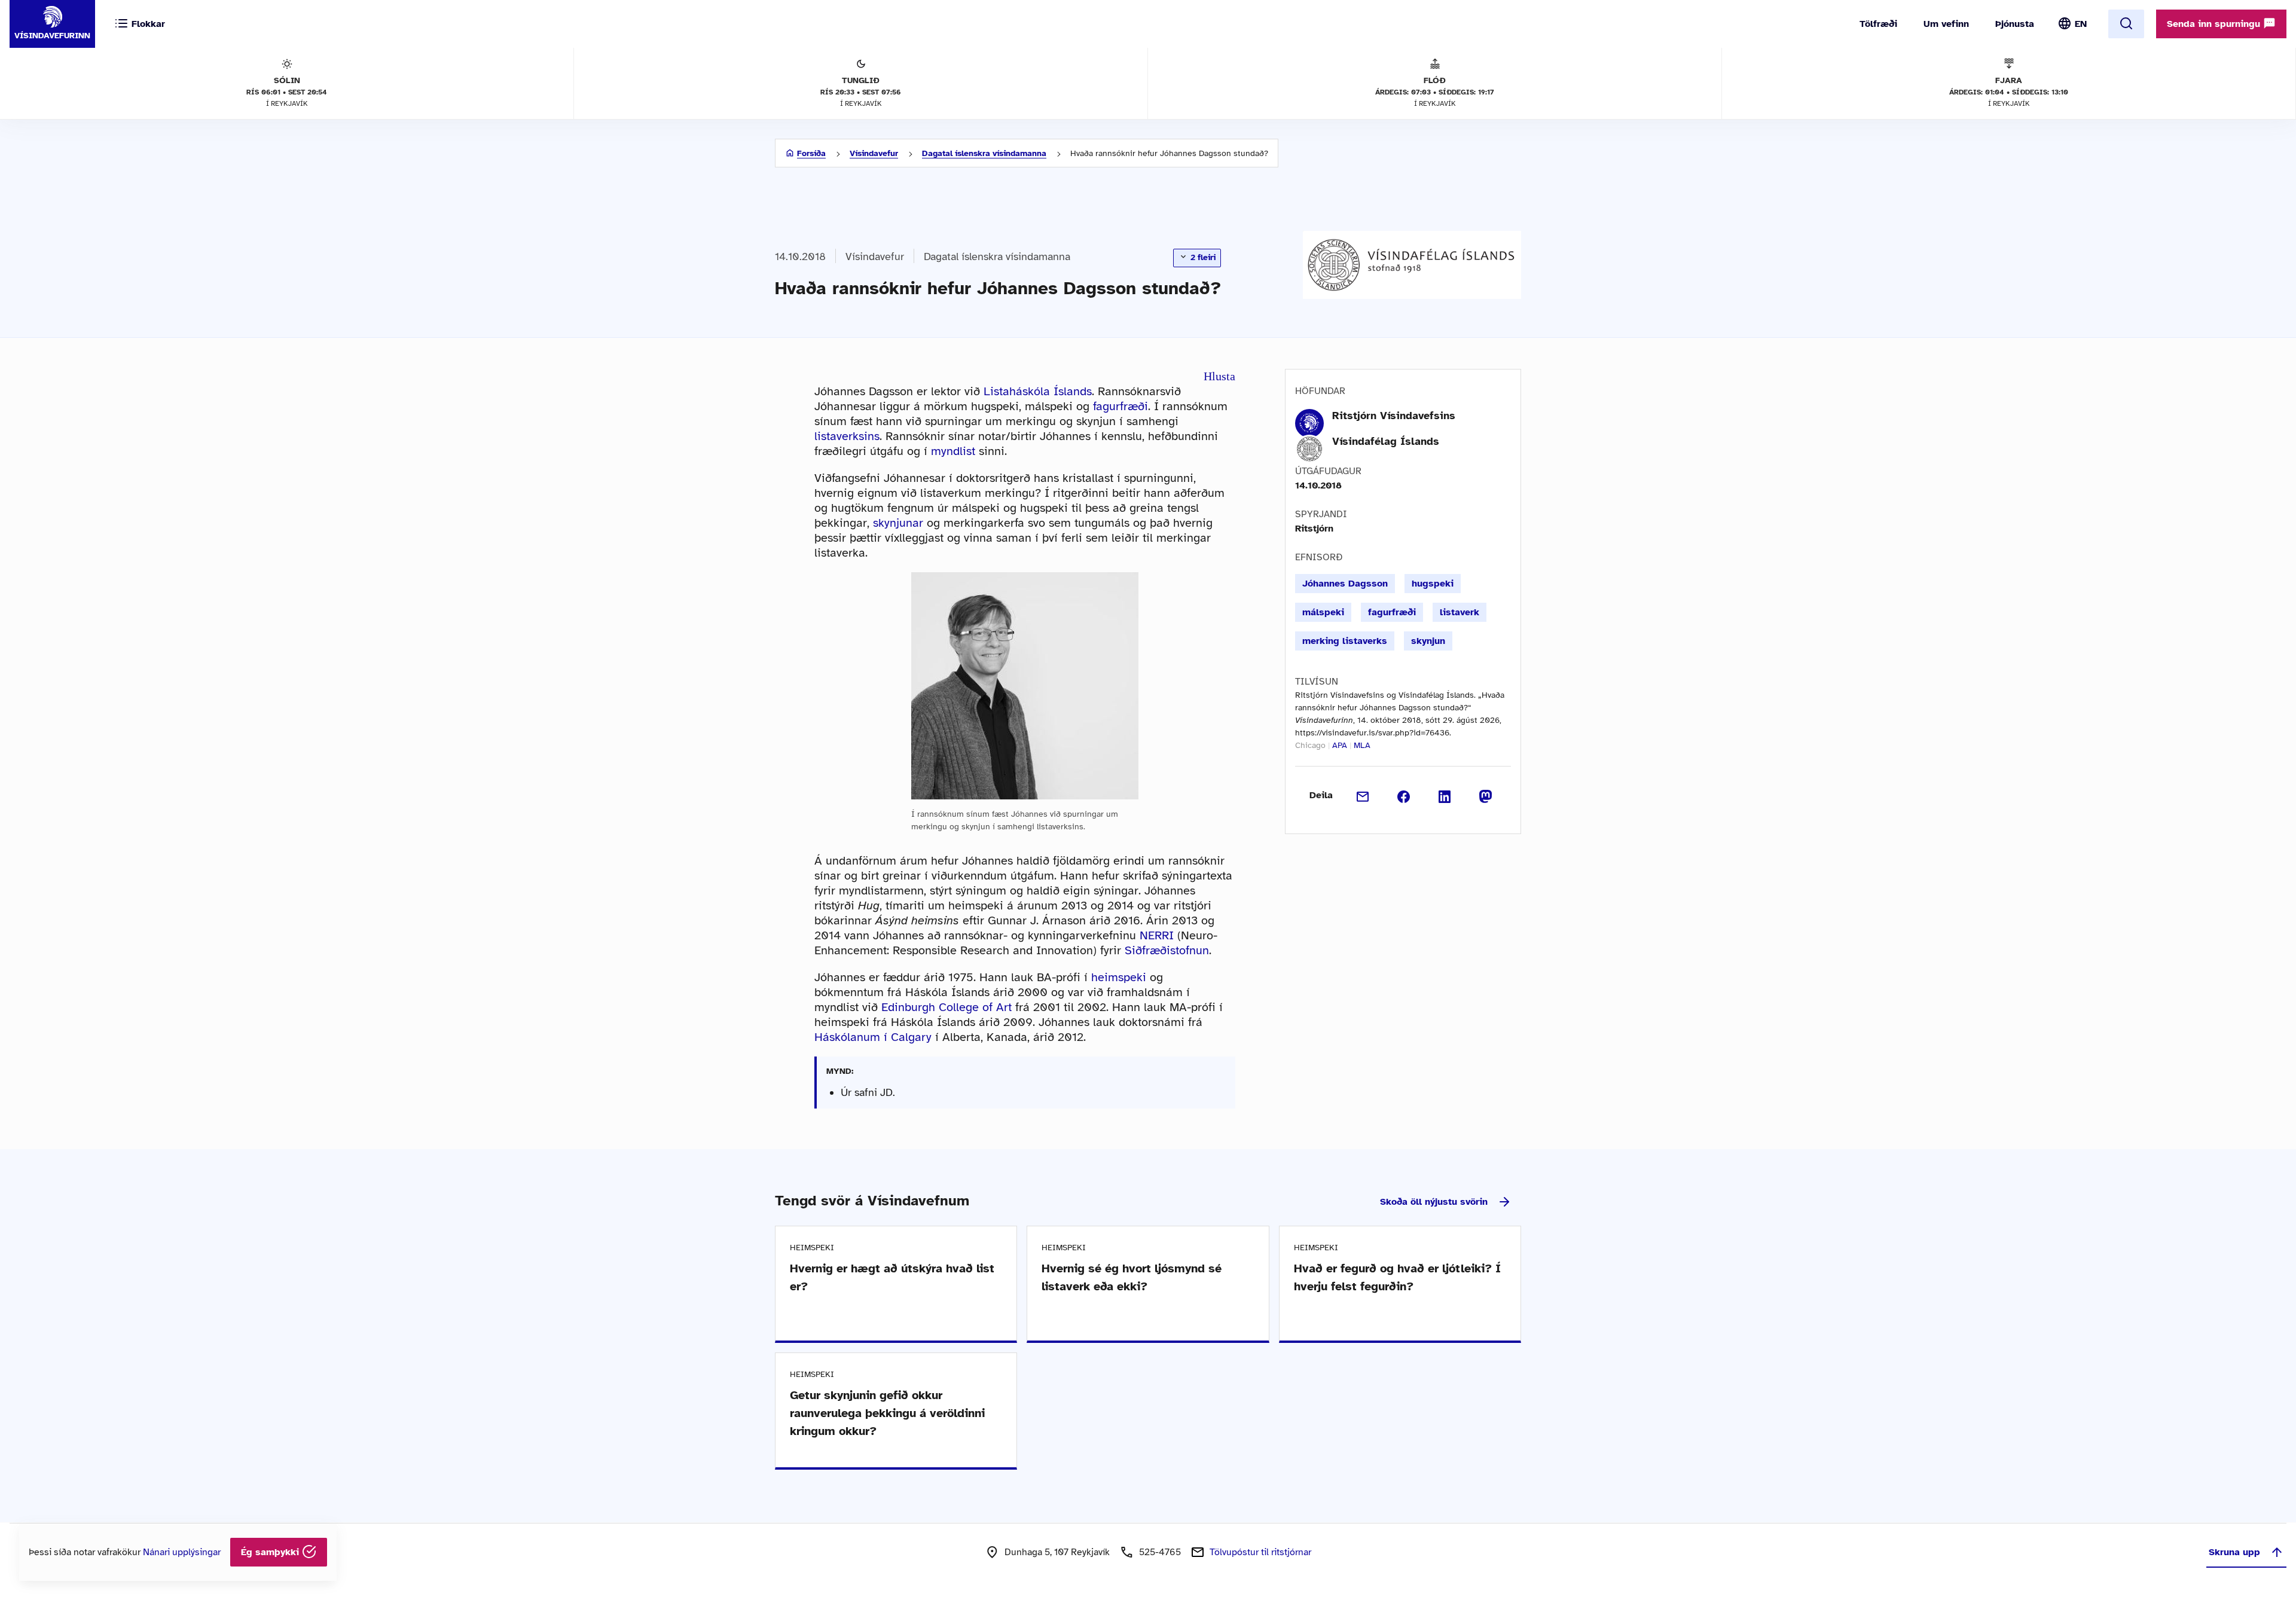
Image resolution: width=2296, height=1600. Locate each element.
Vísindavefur (874, 153)
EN (2081, 24)
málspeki (1323, 612)
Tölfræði (1878, 24)
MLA (1362, 745)
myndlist (953, 451)
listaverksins (847, 436)
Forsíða (811, 153)
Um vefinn (1946, 24)
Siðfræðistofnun (1167, 950)
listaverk (1460, 612)
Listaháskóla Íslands (1038, 391)
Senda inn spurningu (2215, 24)
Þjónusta (2015, 24)
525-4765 (1160, 1552)
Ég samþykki (271, 1552)
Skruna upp (2234, 1552)
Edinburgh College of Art (947, 1007)
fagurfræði (1120, 406)
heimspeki (1119, 977)
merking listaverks (1345, 641)
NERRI (1157, 935)
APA (1340, 745)
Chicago (1310, 745)
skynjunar (898, 523)
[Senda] (1363, 795)
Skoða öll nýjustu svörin (1434, 1202)
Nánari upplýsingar (182, 1552)
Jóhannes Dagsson (1345, 584)
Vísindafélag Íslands (1386, 441)
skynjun (1428, 641)
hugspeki (1433, 584)
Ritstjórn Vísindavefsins (1394, 416)
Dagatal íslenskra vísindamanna (984, 153)
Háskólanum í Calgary (873, 1037)
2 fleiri (1202, 257)
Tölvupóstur (1260, 1552)
